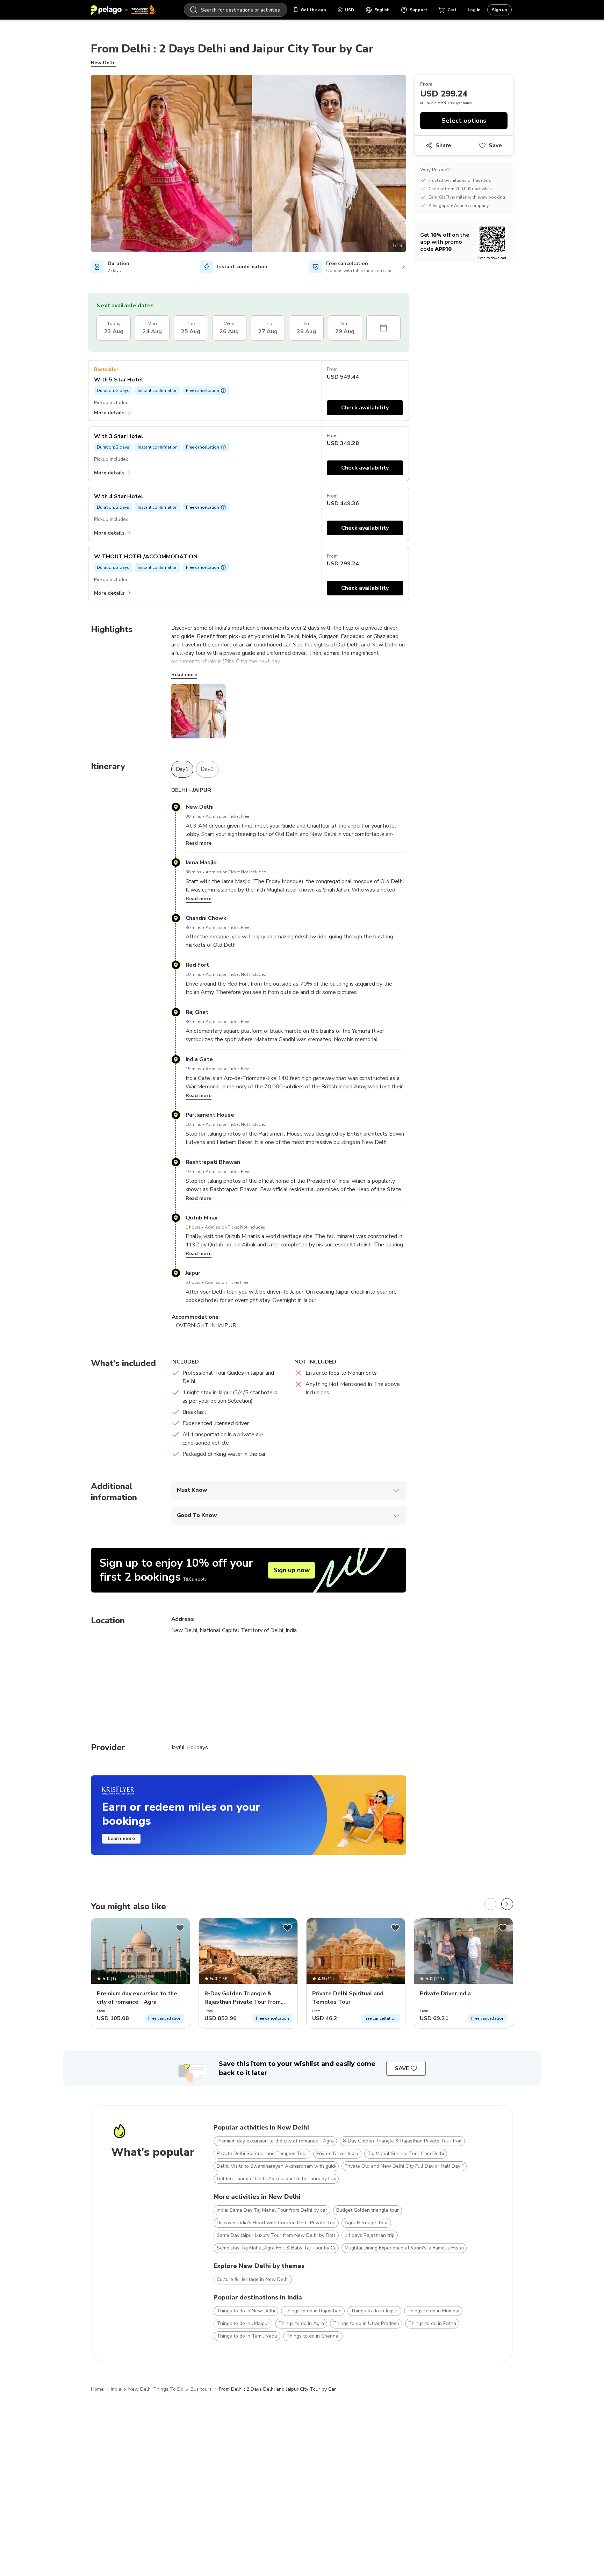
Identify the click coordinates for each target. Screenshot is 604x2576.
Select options (464, 121)
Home (97, 2389)
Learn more (121, 1838)
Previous (86, 165)
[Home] (123, 10)
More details (109, 413)
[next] (507, 1904)
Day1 (182, 769)
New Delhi (103, 63)
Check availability (365, 408)
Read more (184, 675)
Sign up (499, 10)
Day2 (207, 769)
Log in (474, 10)
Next (411, 165)
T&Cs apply (195, 1579)
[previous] (490, 1904)
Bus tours (201, 2389)
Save (495, 145)
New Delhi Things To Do (156, 2389)
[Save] (180, 1928)
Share (443, 145)
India (116, 2389)
